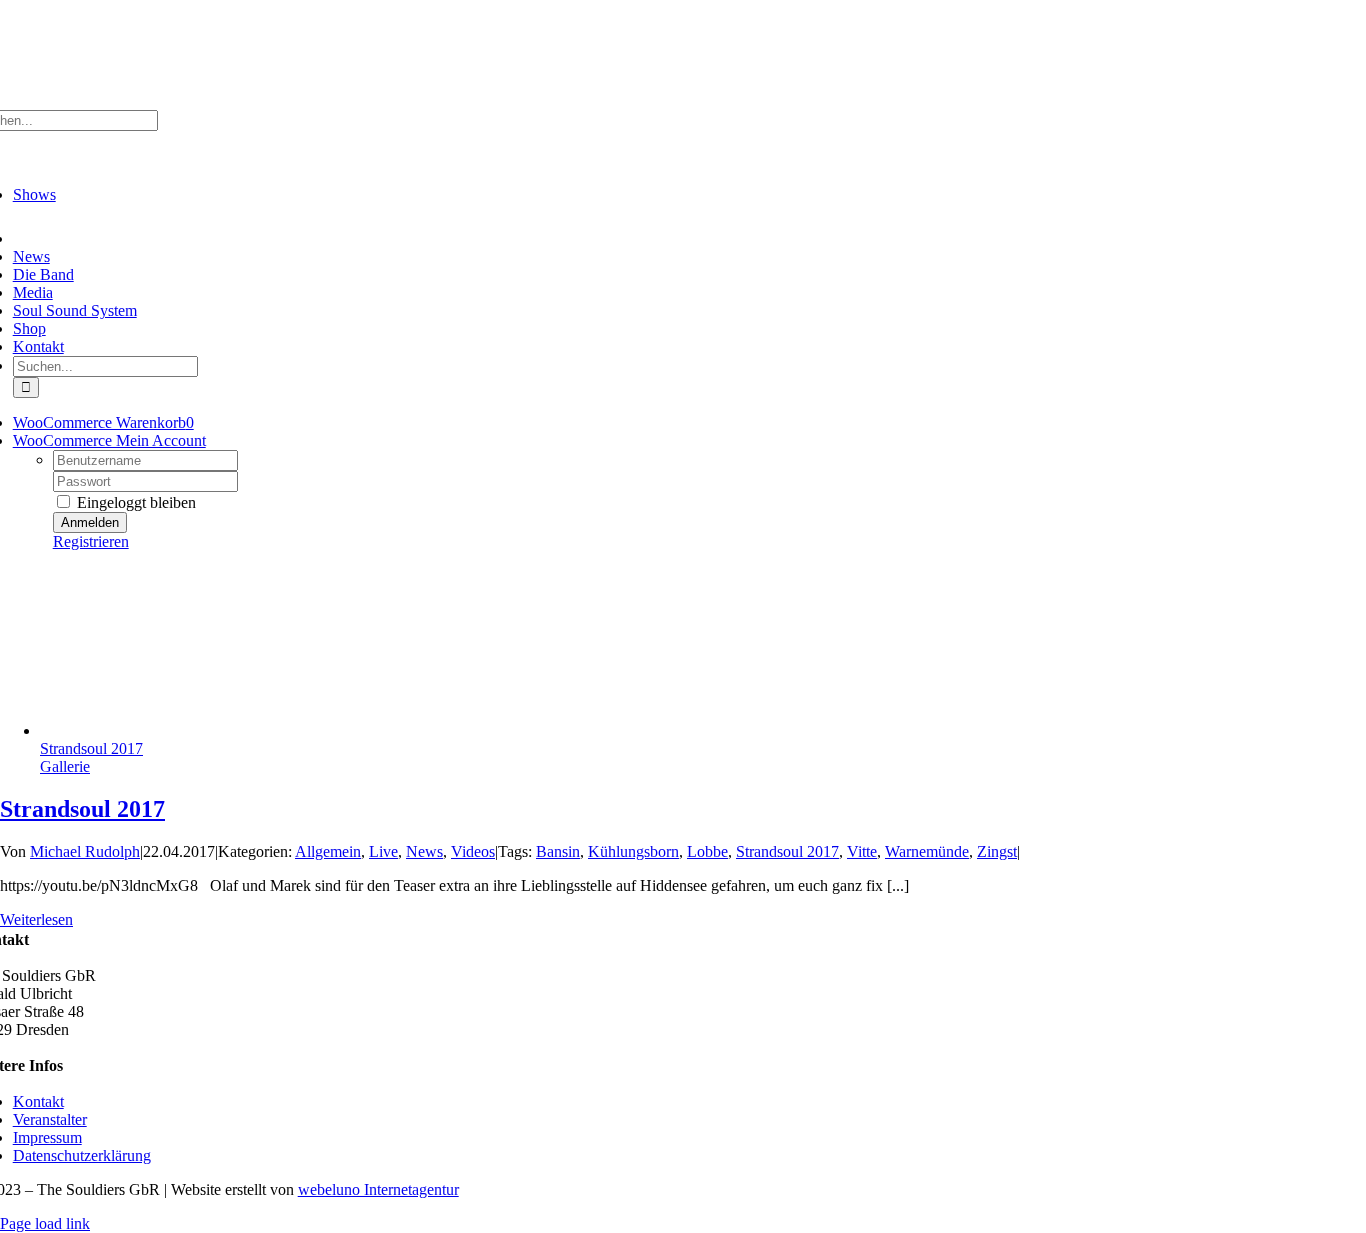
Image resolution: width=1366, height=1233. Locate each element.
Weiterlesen (36, 919)
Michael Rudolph (85, 851)
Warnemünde (927, 851)
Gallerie (65, 766)
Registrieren (91, 541)
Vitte (862, 851)
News (424, 851)
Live (383, 851)
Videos (473, 851)
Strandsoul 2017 (91, 748)
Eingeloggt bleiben (134, 502)
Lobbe (707, 851)
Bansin (558, 851)
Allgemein (328, 851)
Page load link (45, 1223)
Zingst (997, 851)
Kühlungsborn (633, 851)
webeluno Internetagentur (378, 1189)
